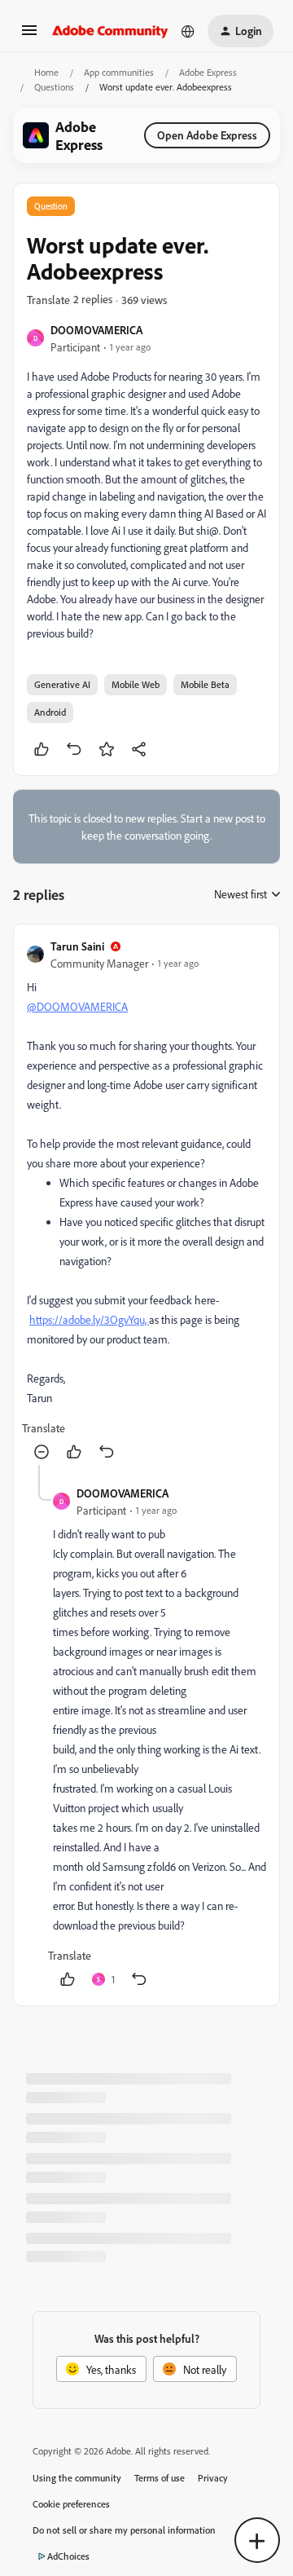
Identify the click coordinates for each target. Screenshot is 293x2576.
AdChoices (68, 2556)
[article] (146, 1201)
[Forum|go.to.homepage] (110, 31)
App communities (119, 72)
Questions (54, 87)
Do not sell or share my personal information (124, 2530)
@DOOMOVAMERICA (77, 1006)
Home (46, 72)
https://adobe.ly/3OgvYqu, (89, 1319)
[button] (29, 35)
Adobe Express (208, 72)
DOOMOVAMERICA (96, 330)
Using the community (77, 2478)
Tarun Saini (77, 946)
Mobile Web (136, 684)
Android (50, 712)
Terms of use (160, 2478)
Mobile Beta (205, 684)
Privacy (213, 2478)
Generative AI (62, 684)
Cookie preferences (71, 2504)
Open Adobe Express (207, 135)
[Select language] (188, 31)
